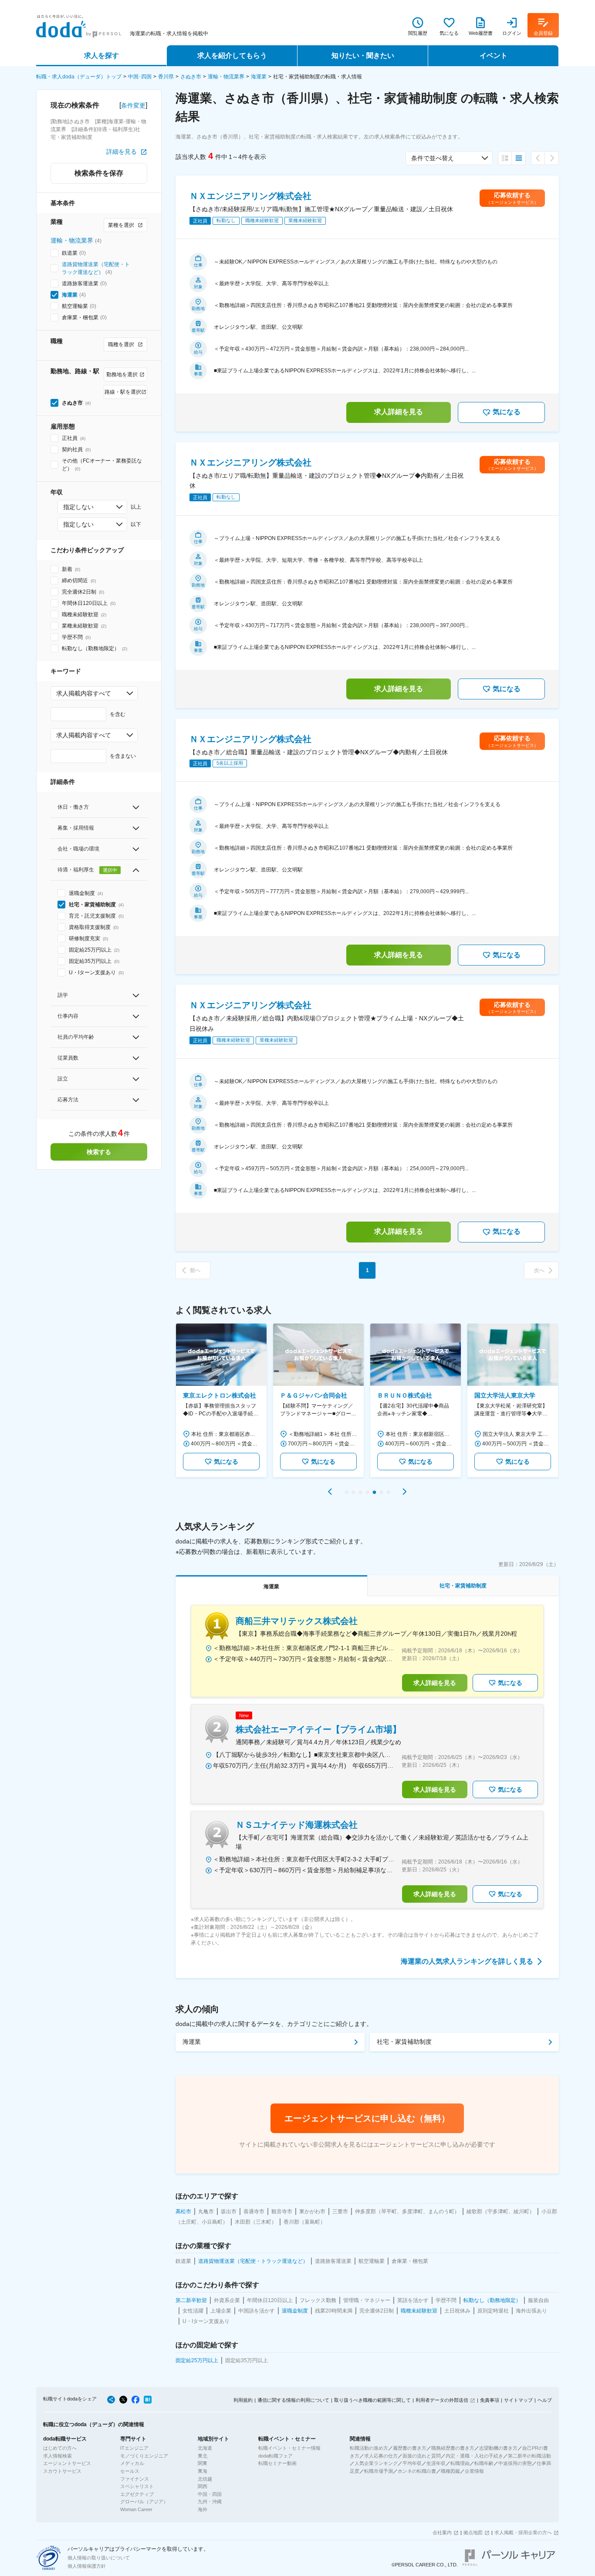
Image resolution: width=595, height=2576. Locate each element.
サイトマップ (518, 2400)
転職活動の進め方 (369, 2448)
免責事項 (490, 2400)
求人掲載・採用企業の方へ (523, 2532)
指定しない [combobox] (78, 507)
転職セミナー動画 (277, 2463)
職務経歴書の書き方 (453, 2448)
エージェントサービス (67, 2463)
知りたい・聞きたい (363, 56)
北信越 (205, 2479)
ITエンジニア (134, 2448)
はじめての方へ (60, 2448)
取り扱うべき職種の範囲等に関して (372, 2400)
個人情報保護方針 (87, 2566)
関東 (203, 2463)
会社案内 (442, 2532)
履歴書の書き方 (410, 2448)
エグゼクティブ (137, 2494)
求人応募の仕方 (381, 2456)
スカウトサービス (62, 2471)
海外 (203, 2509)
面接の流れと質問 (422, 2456)
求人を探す (101, 56)
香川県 (166, 77)
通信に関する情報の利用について (293, 2400)
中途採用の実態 (515, 2463)
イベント (494, 56)
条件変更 (133, 105)
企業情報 (474, 2471)
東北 (203, 2456)
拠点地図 (473, 2532)
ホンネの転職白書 (417, 2471)
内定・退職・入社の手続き (474, 2456)
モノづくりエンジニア (144, 2456)
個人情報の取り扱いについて (99, 2558)
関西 (203, 2486)
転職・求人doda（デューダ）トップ (79, 77)
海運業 (259, 77)
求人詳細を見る (399, 412)
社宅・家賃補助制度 (404, 2042)
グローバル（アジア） (144, 2502)
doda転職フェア (276, 2456)
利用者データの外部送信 (442, 2400)
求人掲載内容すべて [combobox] (84, 693)
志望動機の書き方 (498, 2448)
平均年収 (412, 2463)
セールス (130, 2471)
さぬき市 (191, 77)
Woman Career (136, 2509)
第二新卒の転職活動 (529, 2456)
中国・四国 (210, 2494)
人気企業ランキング (376, 2463)
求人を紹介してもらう (232, 56)
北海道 (205, 2448)
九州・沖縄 (210, 2502)
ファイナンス (135, 2479)
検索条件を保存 (99, 173)
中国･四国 (140, 77)
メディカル (132, 2463)
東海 (203, 2471)
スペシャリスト (137, 2486)
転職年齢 (484, 2463)
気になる (507, 412)
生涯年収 (436, 2463)
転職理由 (460, 2463)
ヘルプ (545, 2400)
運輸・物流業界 (226, 77)
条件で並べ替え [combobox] (433, 158)
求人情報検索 (57, 2456)
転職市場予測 (379, 2471)
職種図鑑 (450, 2471)
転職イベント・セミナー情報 (289, 2448)
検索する (99, 1152)
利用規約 (243, 2400)
